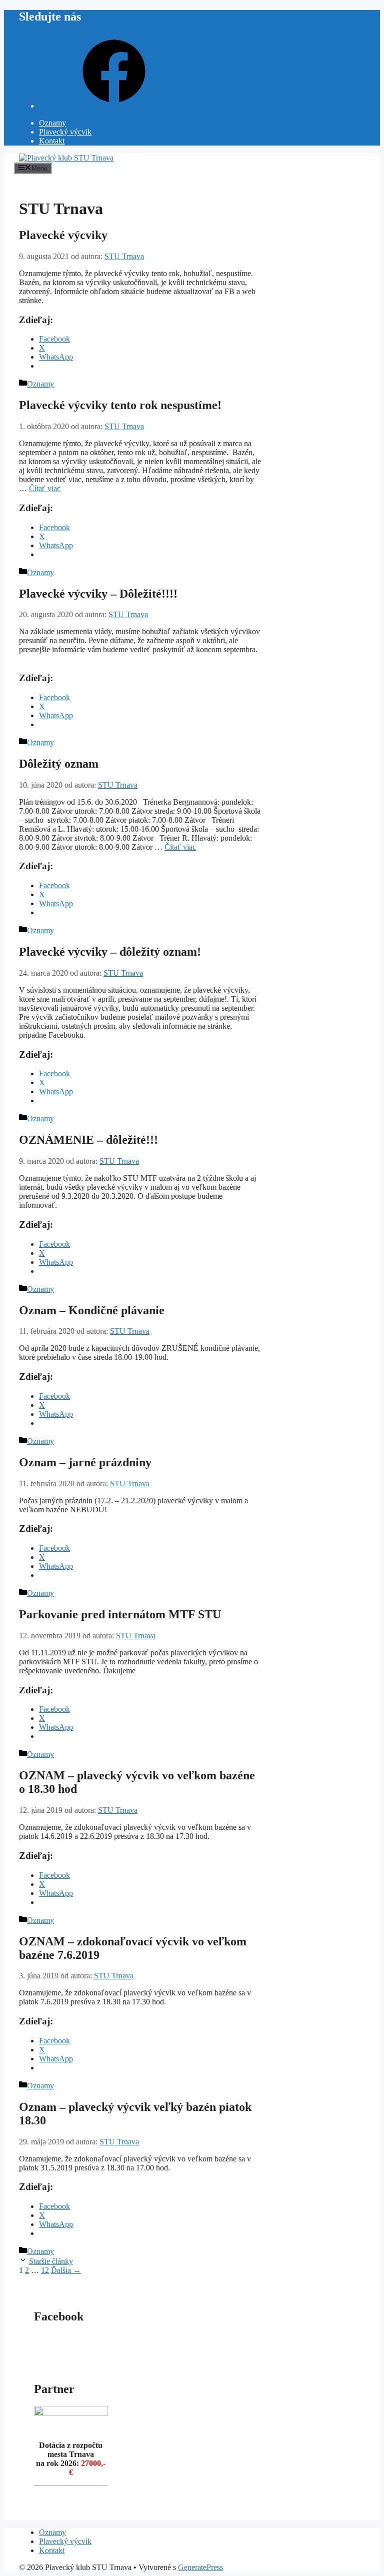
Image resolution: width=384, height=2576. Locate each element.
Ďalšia (66, 2270)
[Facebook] (114, 106)
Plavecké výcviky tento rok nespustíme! (120, 405)
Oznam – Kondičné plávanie (92, 1310)
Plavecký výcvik (65, 132)
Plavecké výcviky (63, 235)
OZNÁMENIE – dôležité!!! (88, 1140)
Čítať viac (45, 488)
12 (45, 2270)
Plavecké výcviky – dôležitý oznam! (110, 952)
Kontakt (52, 141)
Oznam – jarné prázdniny (85, 1462)
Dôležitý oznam (59, 764)
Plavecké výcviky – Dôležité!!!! (98, 594)
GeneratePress (200, 2567)
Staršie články (51, 2261)
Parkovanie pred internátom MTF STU (120, 1614)
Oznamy (52, 123)
